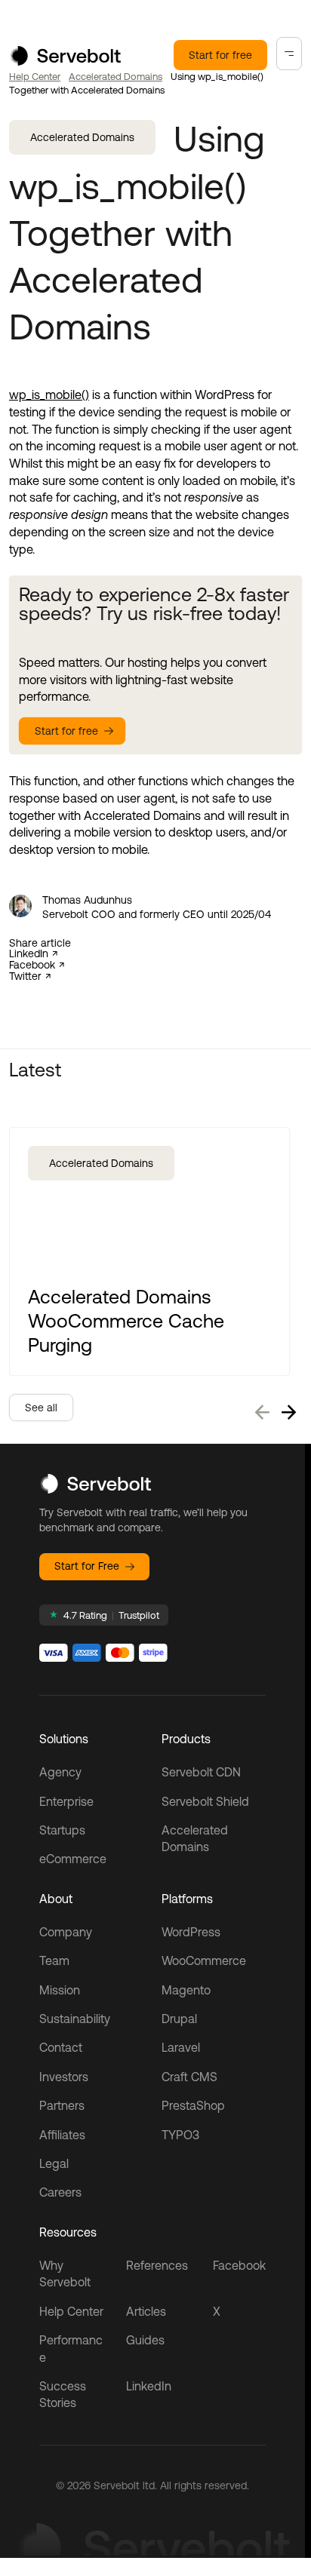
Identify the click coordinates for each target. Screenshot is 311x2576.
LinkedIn (29, 954)
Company (66, 1932)
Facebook (32, 965)
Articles (146, 2311)
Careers (60, 2192)
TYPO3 (180, 2135)
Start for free (220, 55)
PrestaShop (193, 2105)
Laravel (181, 2047)
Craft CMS (189, 2077)
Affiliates (62, 2135)
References (157, 2265)
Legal (54, 2163)
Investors (64, 2077)
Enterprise (66, 1801)
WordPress (191, 1932)
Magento (186, 1990)
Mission (60, 1990)
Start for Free (87, 1566)
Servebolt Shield (205, 1801)
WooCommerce (204, 1960)
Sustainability (75, 2019)
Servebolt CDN (201, 1772)
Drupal (179, 2019)
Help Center (35, 77)
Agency (60, 1772)
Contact (61, 2047)
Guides (145, 2340)
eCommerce (73, 1859)
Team (54, 1960)
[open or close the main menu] (289, 54)
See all (41, 1408)
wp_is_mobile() (49, 395)
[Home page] (65, 61)
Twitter (25, 976)
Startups (62, 1830)
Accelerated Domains (115, 77)
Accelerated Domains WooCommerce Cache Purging (126, 1320)
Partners (62, 2105)
